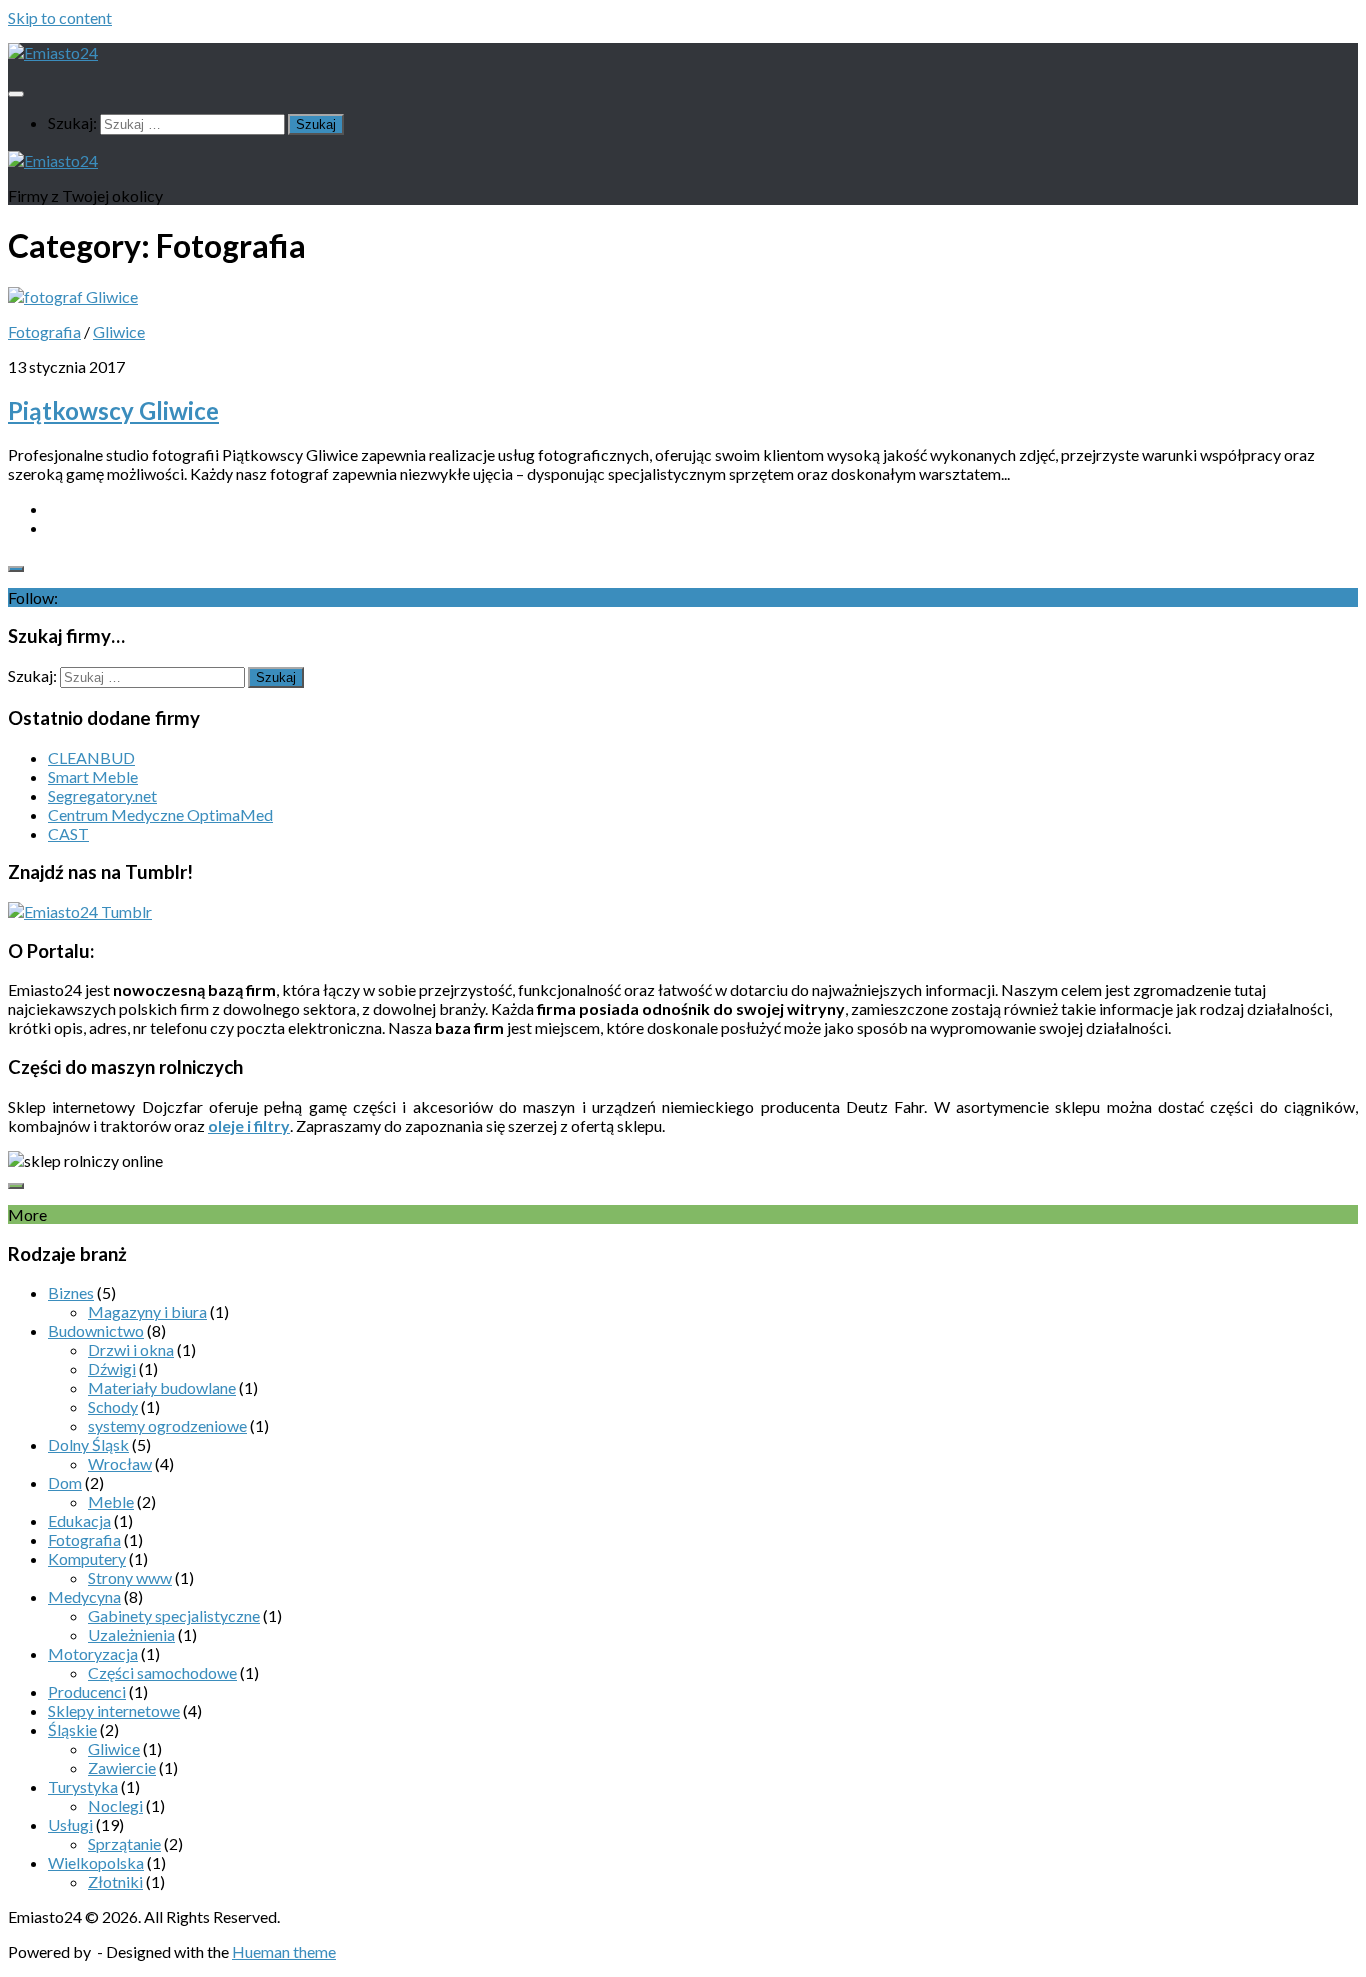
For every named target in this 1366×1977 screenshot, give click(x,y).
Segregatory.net (102, 795)
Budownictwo (96, 1330)
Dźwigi (112, 1368)
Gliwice (119, 331)
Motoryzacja (93, 1653)
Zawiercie (122, 1767)
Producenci (87, 1691)
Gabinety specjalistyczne (174, 1615)
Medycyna (84, 1596)
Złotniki (115, 1881)
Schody (113, 1406)
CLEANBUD (91, 757)
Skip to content (60, 17)
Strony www (130, 1577)
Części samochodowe (162, 1672)
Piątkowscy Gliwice (113, 410)
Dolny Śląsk (88, 1444)
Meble (111, 1501)
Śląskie (72, 1729)
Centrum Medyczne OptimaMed (160, 814)
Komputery (87, 1558)
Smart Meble (93, 776)
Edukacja (79, 1520)
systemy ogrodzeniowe (167, 1425)
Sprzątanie (124, 1843)
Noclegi (115, 1805)
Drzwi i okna (131, 1349)
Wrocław (120, 1463)
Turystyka (83, 1786)
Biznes (71, 1292)
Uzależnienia (131, 1634)
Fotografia (44, 331)
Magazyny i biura (147, 1311)
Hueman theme (284, 1951)
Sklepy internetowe (114, 1710)
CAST (68, 833)
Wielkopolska (96, 1862)
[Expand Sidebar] (16, 569)
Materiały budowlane (162, 1387)
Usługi (70, 1824)
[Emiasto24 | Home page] (53, 52)
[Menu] (16, 94)
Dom (65, 1482)
